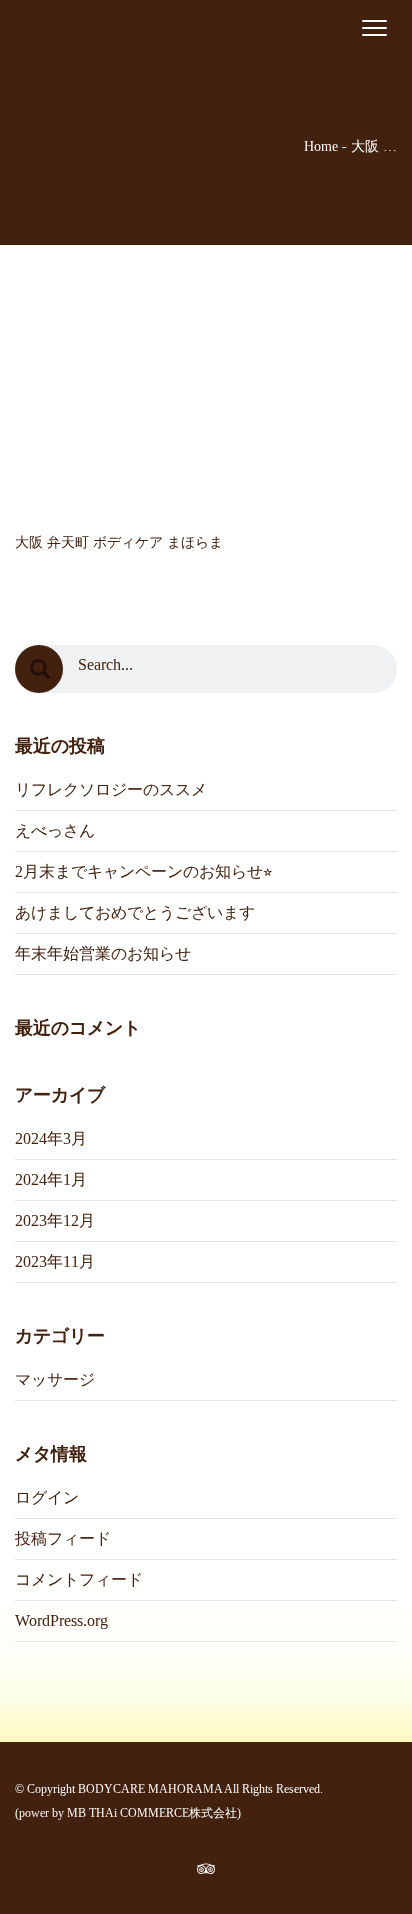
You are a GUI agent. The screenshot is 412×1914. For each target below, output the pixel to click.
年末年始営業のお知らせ (103, 953)
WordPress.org (61, 1620)
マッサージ (55, 1379)
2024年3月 (51, 1138)
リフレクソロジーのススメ (111, 789)
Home (321, 146)
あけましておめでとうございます (135, 912)
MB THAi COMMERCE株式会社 (152, 1813)
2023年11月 (55, 1261)
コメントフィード (79, 1579)
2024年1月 (51, 1179)
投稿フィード (63, 1538)
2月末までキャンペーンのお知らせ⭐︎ (143, 871)
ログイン (47, 1497)
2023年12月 (55, 1220)
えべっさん (55, 830)
